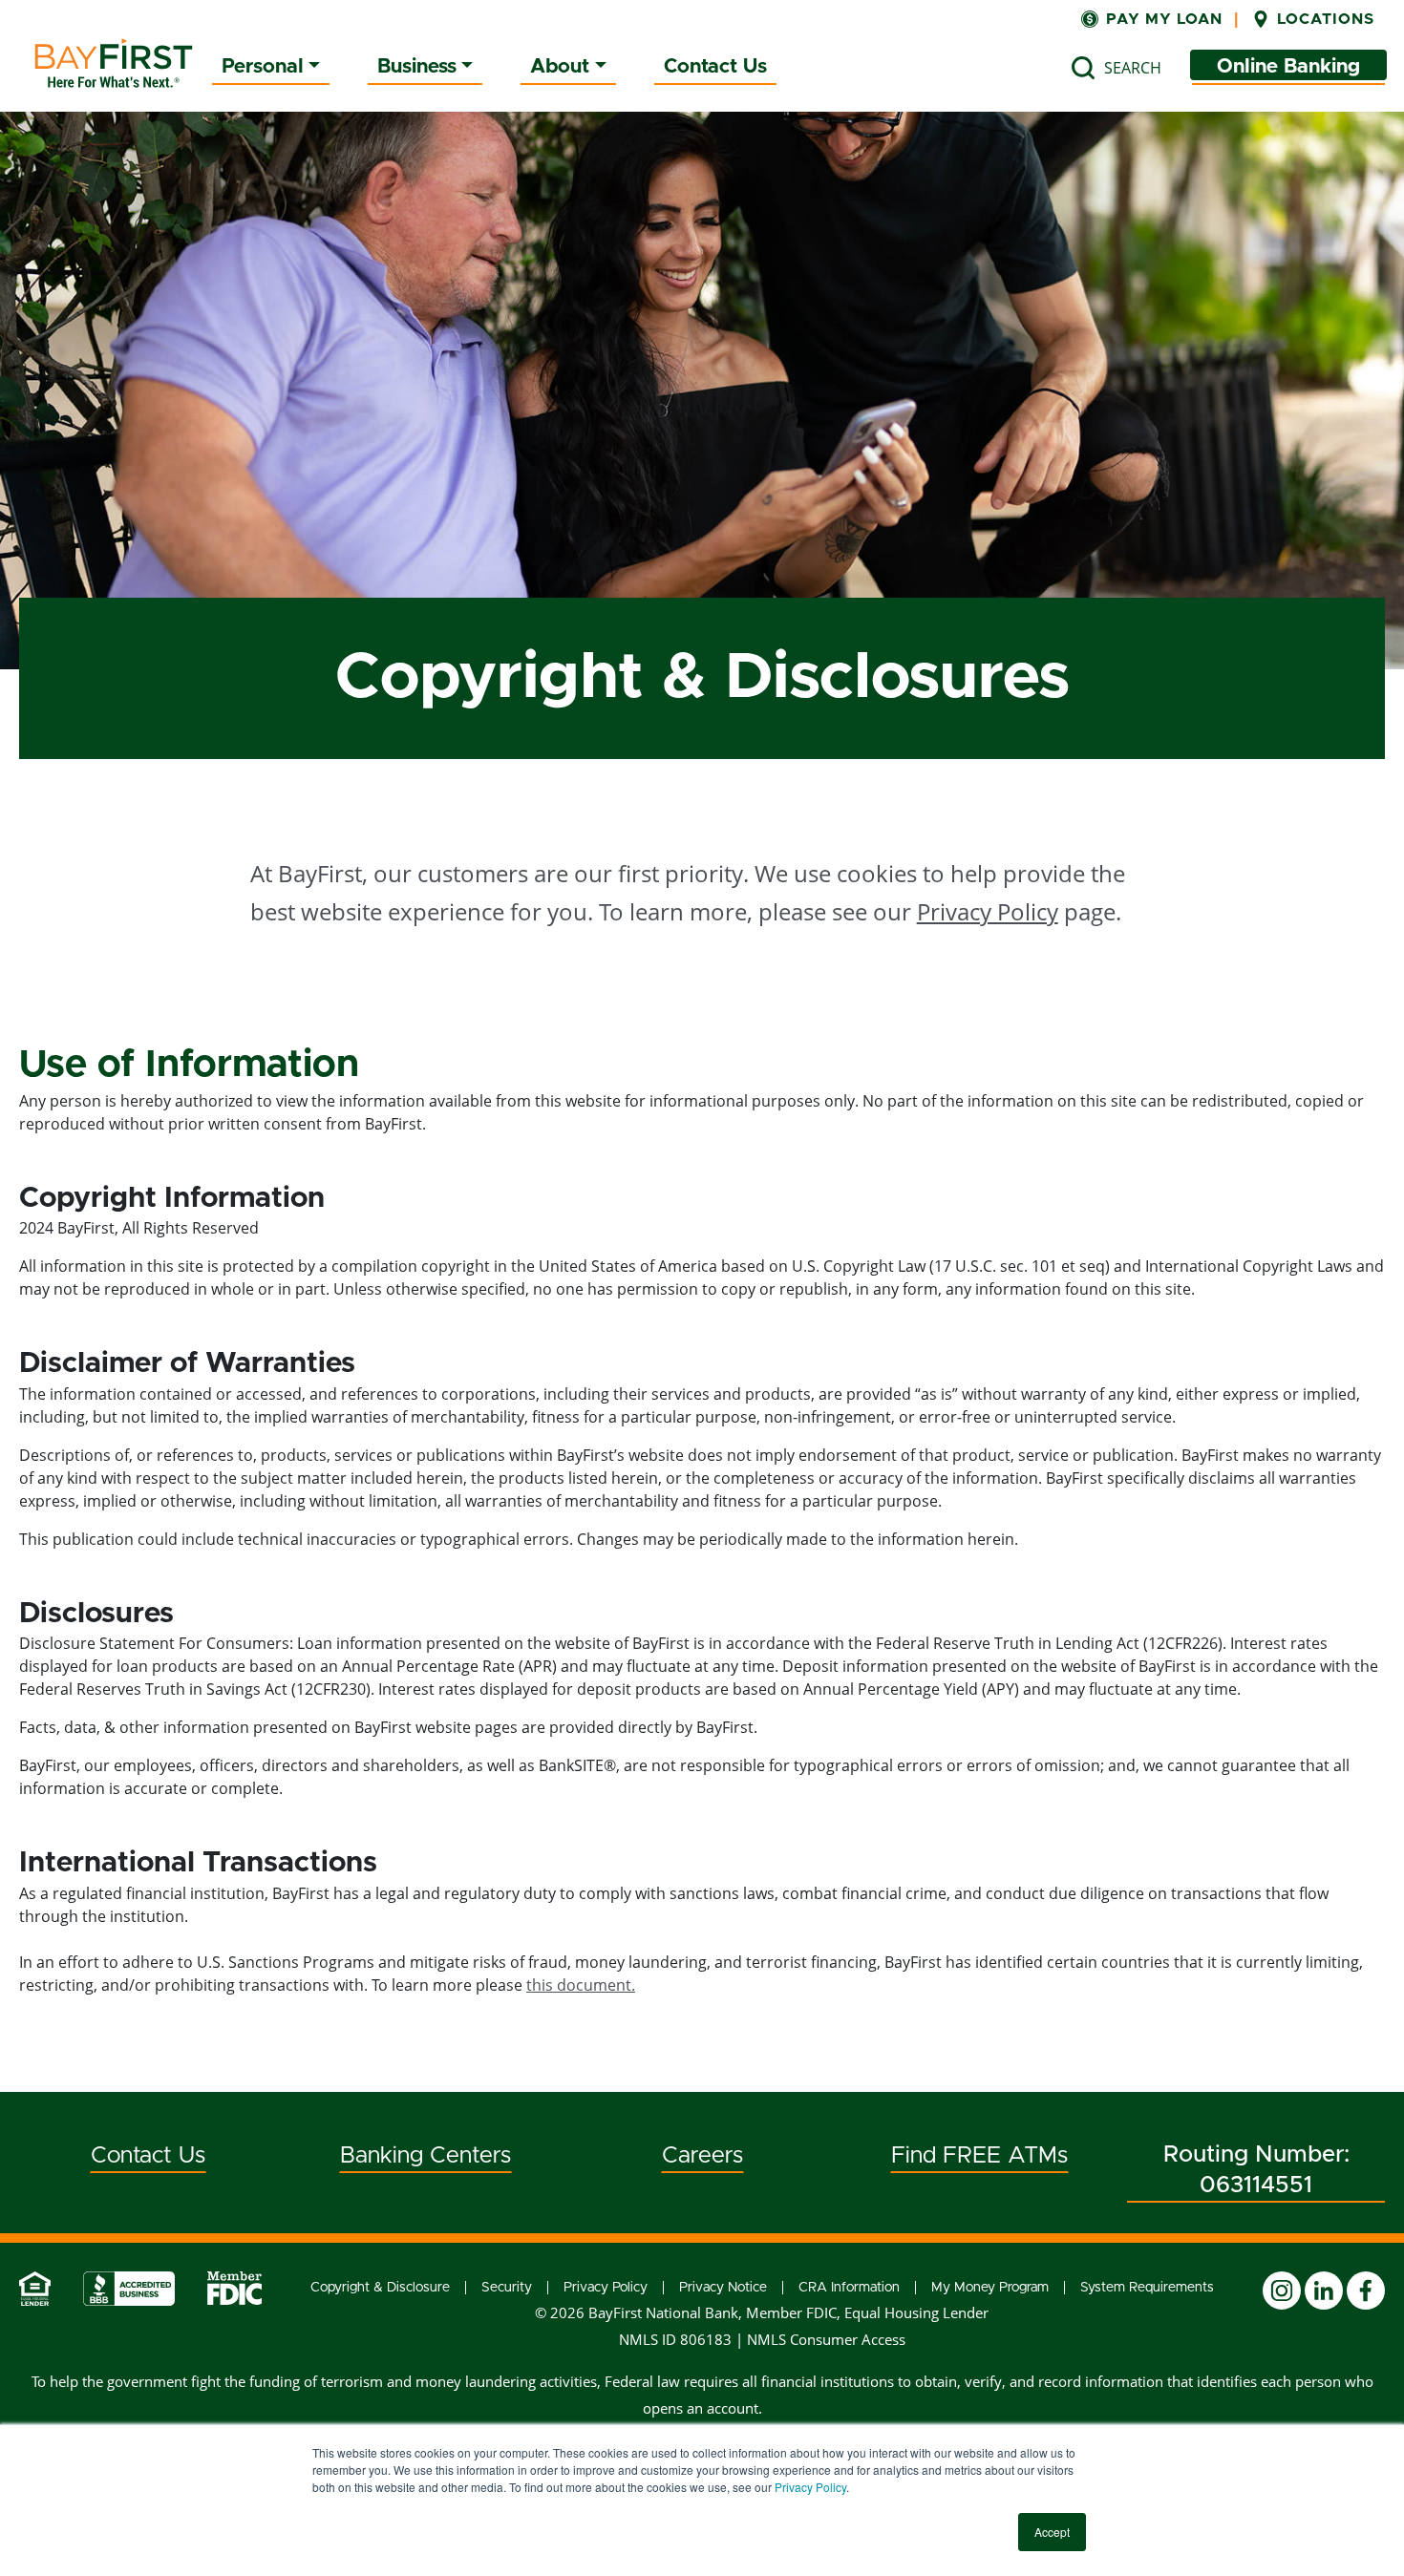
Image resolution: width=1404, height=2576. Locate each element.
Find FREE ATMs (979, 2156)
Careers (702, 2156)
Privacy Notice (723, 2288)
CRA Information (849, 2288)
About (560, 66)
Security (507, 2288)
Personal (263, 66)
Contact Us (715, 66)
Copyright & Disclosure (380, 2288)
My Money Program (990, 2288)
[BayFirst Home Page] (114, 63)
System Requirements (1147, 2288)
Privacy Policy (810, 2487)
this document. (581, 1985)
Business (417, 66)
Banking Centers (425, 2156)
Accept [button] (1052, 2532)
